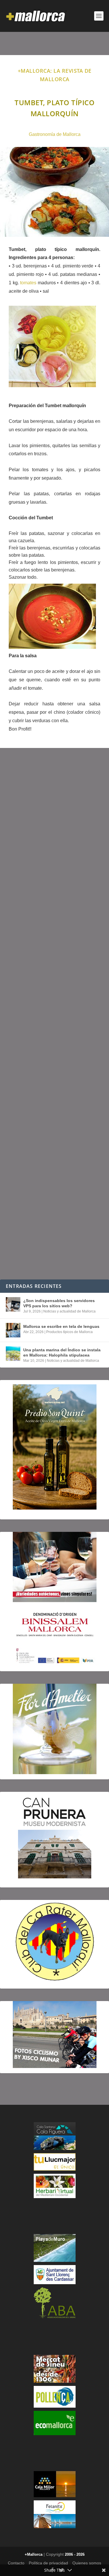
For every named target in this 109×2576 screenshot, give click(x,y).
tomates (28, 283)
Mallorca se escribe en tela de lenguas (61, 1326)
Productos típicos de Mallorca (69, 1332)
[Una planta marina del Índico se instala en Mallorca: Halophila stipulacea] (13, 1354)
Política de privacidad (48, 2563)
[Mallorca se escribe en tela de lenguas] (13, 1330)
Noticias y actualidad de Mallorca (69, 1311)
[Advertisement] (54, 1014)
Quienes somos (87, 2563)
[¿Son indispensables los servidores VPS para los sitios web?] (13, 1304)
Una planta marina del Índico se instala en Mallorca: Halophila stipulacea (62, 1352)
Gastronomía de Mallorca (55, 134)
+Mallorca (34, 2554)
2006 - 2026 (75, 2554)
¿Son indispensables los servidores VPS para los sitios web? (59, 1303)
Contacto (16, 2563)
